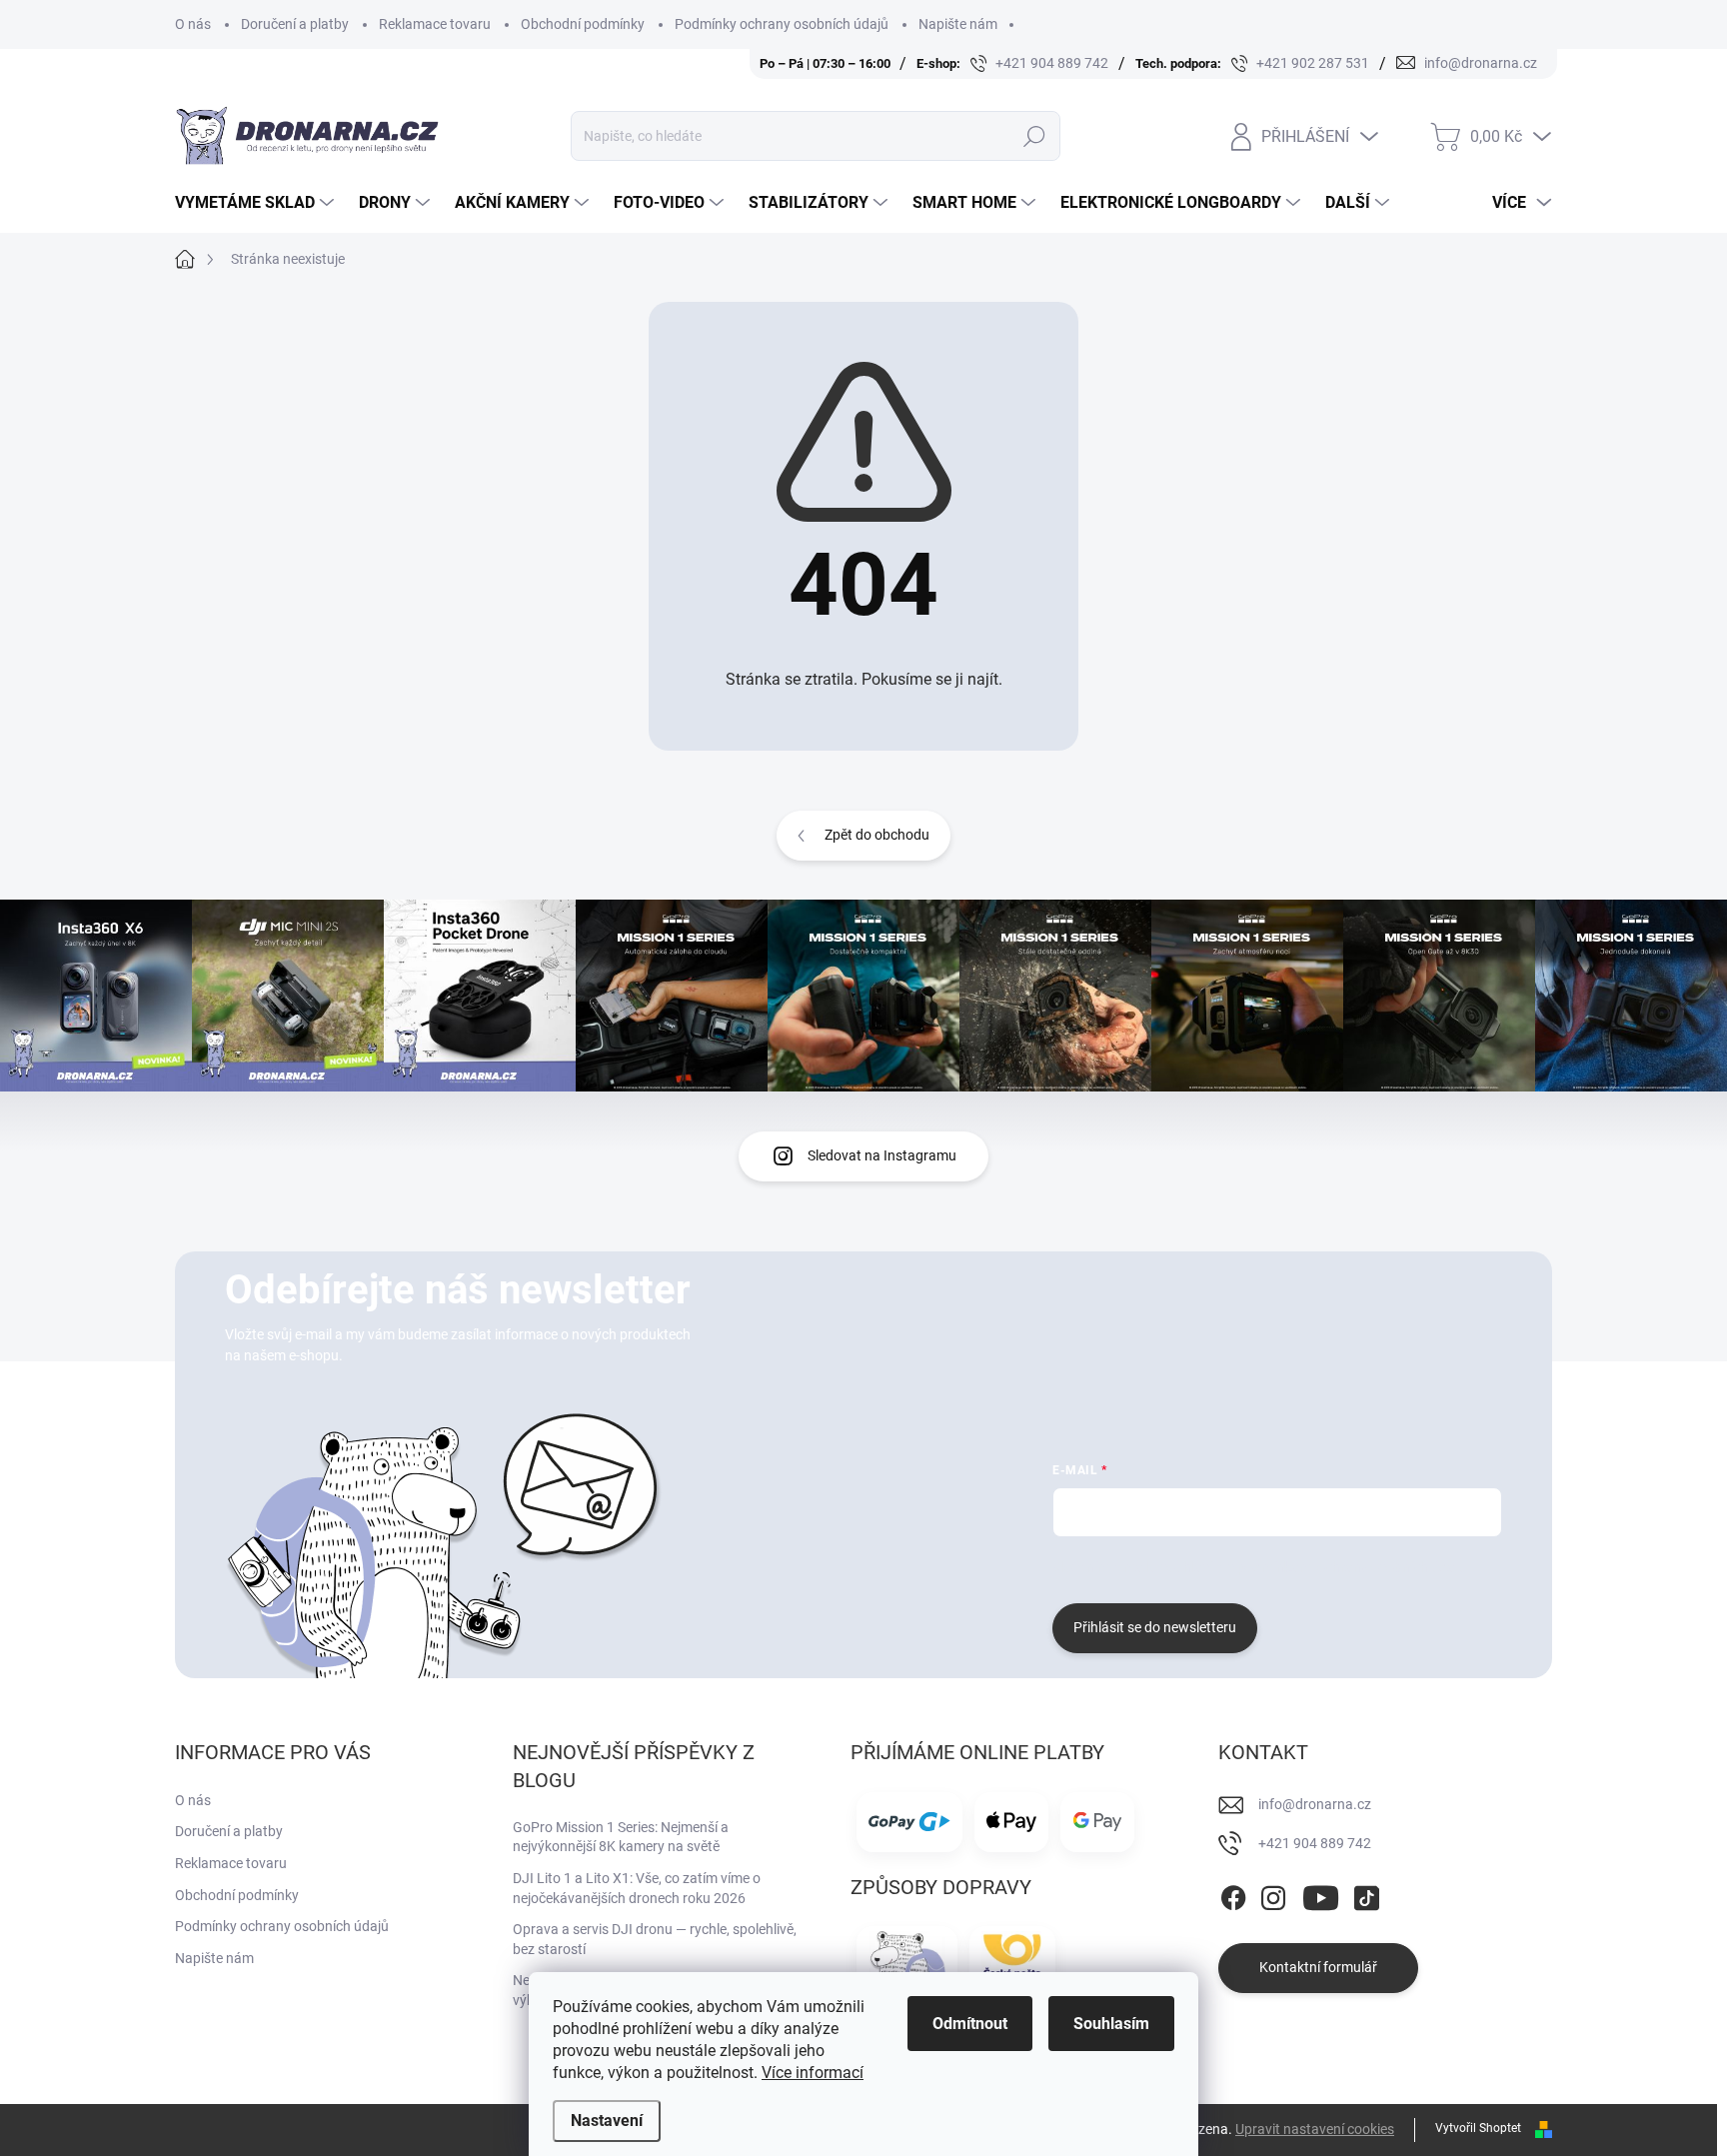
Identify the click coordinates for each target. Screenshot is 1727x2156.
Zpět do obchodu (877, 835)
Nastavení (607, 2121)
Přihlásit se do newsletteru (1155, 1627)
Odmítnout (970, 2024)
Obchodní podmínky (583, 24)
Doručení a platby (295, 24)
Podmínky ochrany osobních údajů (782, 24)
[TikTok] (1366, 1894)
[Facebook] (1233, 1894)
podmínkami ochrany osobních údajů (1352, 1567)
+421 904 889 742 (1315, 1843)
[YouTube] (1321, 1894)
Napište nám (958, 24)
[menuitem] (257, 203)
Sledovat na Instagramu (882, 1155)
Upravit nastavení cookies (1315, 2129)
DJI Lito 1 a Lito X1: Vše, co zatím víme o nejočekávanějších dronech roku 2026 (637, 1888)
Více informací (813, 2073)
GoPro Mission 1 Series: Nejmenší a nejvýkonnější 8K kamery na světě (621, 1837)
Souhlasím (1111, 2024)
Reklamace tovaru (435, 24)
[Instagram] (1273, 1894)
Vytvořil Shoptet (1478, 2128)
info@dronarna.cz (1315, 1804)
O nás (193, 24)
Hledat (1034, 136)
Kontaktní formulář (1318, 1967)
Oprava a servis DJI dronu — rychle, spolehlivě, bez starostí (655, 1939)
